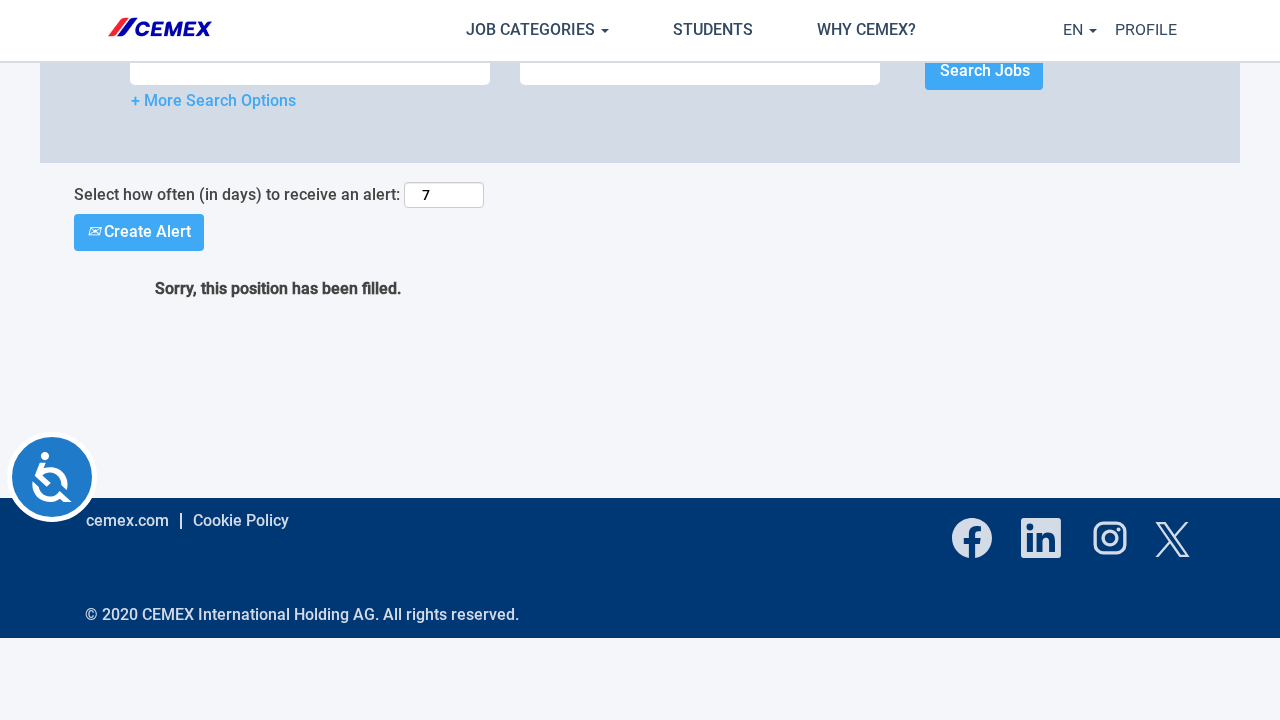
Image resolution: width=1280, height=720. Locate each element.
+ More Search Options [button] (213, 100)
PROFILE (1146, 29)
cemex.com (127, 520)
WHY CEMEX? (866, 29)
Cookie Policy (241, 520)
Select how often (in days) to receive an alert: (237, 194)
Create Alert (145, 231)
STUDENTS (713, 29)
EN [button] (1075, 29)
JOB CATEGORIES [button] (532, 29)
